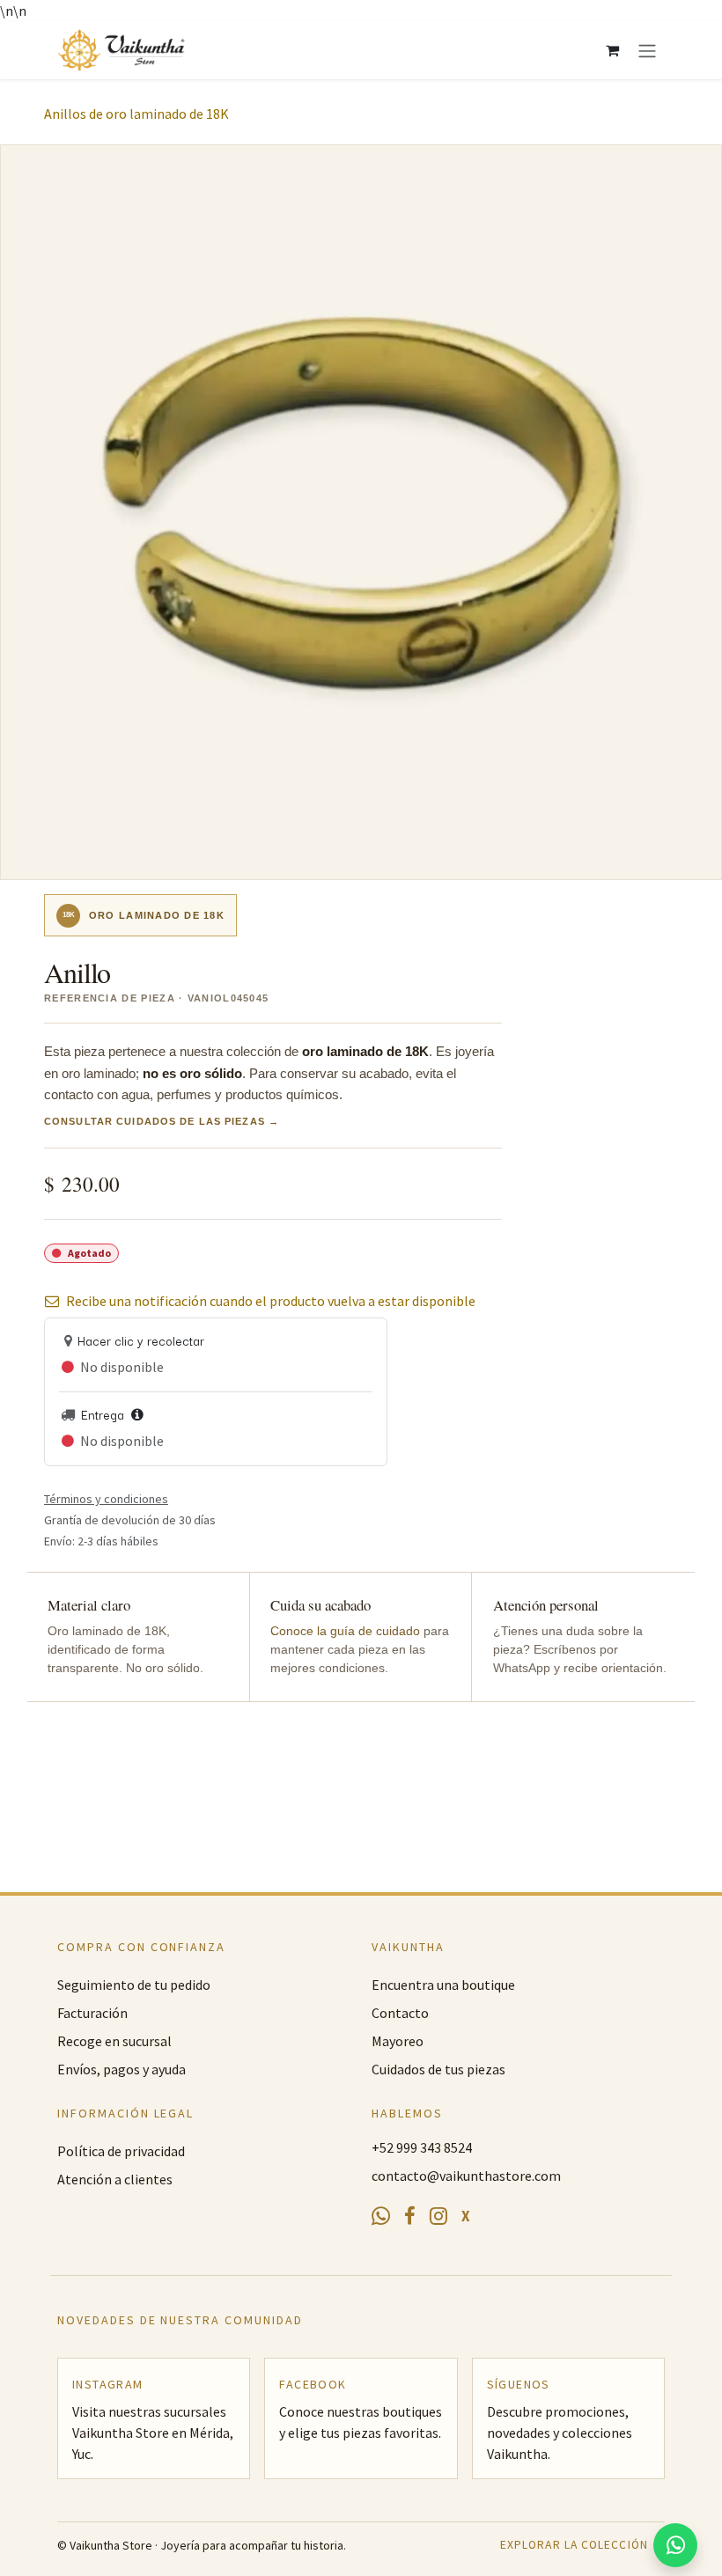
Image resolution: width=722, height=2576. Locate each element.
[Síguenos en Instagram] (438, 2216)
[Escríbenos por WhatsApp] (381, 2216)
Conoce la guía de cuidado (345, 1631)
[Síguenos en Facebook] (410, 2217)
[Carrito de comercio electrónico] (612, 50)
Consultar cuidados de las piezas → (162, 1122)
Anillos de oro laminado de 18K (136, 114)
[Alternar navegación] (647, 50)
